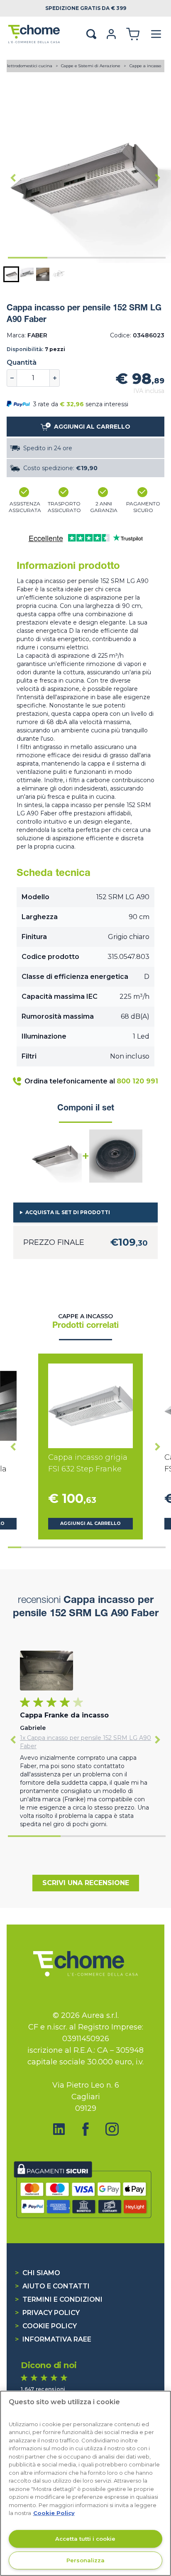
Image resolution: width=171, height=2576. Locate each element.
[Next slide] (158, 178)
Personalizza (85, 2560)
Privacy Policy (47, 2313)
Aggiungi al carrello (90, 1523)
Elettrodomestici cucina (29, 66)
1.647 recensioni (43, 2389)
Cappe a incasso (145, 66)
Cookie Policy (46, 2326)
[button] (11, 274)
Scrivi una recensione (86, 1883)
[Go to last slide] (13, 178)
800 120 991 (137, 1081)
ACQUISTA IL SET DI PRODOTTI (68, 1212)
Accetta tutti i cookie (85, 2539)
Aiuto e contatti (52, 2286)
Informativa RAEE (53, 2339)
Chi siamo (38, 2273)
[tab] (28, 258)
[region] (85, 2483)
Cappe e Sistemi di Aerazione (91, 66)
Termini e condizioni (59, 2299)
